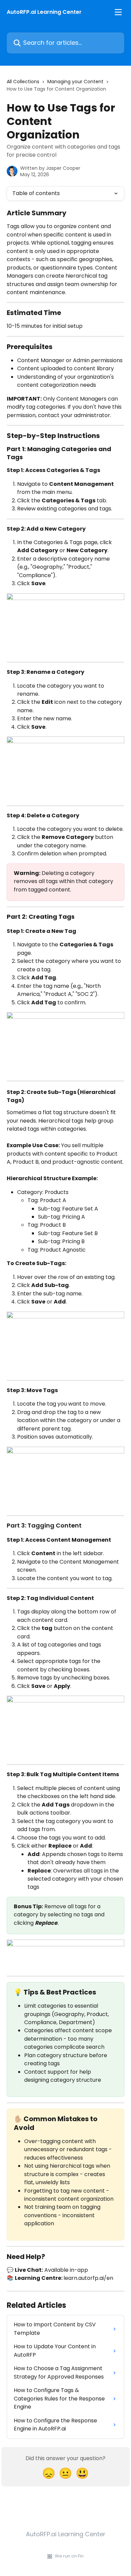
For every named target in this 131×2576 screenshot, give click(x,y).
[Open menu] (118, 12)
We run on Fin (69, 2556)
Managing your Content (75, 82)
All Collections (23, 82)
